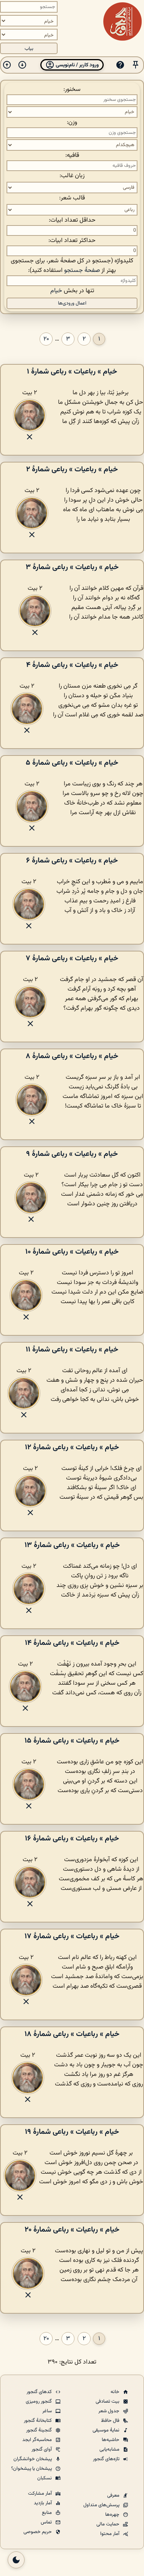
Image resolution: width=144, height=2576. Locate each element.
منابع (47, 2513)
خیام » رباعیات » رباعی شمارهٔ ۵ (72, 763)
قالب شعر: (72, 198)
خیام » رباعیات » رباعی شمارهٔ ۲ (72, 469)
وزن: (72, 123)
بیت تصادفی (108, 2402)
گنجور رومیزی (39, 2402)
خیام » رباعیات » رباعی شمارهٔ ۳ (72, 567)
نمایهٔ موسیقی (107, 2430)
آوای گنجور (42, 2449)
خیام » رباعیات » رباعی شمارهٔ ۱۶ (72, 1839)
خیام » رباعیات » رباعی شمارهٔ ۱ (72, 372)
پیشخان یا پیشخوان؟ (32, 2469)
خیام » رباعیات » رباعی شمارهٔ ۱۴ (72, 1643)
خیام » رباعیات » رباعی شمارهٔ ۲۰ (72, 2230)
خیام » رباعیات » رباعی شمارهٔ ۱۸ (72, 2034)
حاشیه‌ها (111, 2440)
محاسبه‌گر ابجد (38, 2440)
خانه (116, 2392)
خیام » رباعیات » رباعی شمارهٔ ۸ (72, 1056)
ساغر (48, 2411)
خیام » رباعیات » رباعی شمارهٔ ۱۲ (72, 1447)
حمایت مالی (108, 2524)
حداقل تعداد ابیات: (72, 220)
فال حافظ (111, 2421)
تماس (47, 2522)
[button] (136, 65)
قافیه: (72, 156)
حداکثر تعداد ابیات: (72, 241)
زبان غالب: (72, 176)
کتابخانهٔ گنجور (38, 2421)
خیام (56, 291)
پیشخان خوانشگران (33, 2459)
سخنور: (72, 90)
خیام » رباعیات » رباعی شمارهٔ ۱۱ (72, 1350)
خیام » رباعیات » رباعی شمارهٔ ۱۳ (72, 1545)
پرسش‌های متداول (102, 2505)
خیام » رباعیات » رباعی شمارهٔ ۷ (72, 958)
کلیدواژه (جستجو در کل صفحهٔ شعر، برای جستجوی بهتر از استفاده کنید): (72, 266)
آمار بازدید (43, 2503)
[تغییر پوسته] (16, 2560)
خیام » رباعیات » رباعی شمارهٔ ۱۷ (72, 1936)
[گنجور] (122, 21)
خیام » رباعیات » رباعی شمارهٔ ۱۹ (72, 2132)
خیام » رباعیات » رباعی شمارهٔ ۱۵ (72, 1741)
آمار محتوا (110, 2534)
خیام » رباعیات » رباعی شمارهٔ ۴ (72, 665)
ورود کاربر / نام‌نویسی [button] (77, 65)
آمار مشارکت (41, 2494)
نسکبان (45, 2478)
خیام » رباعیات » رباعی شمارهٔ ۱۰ (72, 1252)
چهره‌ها (113, 2515)
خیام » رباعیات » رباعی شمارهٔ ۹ (72, 1154)
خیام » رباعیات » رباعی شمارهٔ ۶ (72, 861)
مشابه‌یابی (110, 2449)
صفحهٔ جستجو (82, 271)
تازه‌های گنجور (107, 2459)
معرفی (114, 2495)
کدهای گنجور (40, 2392)
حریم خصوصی (38, 2532)
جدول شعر (109, 2411)
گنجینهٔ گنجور (40, 2430)
